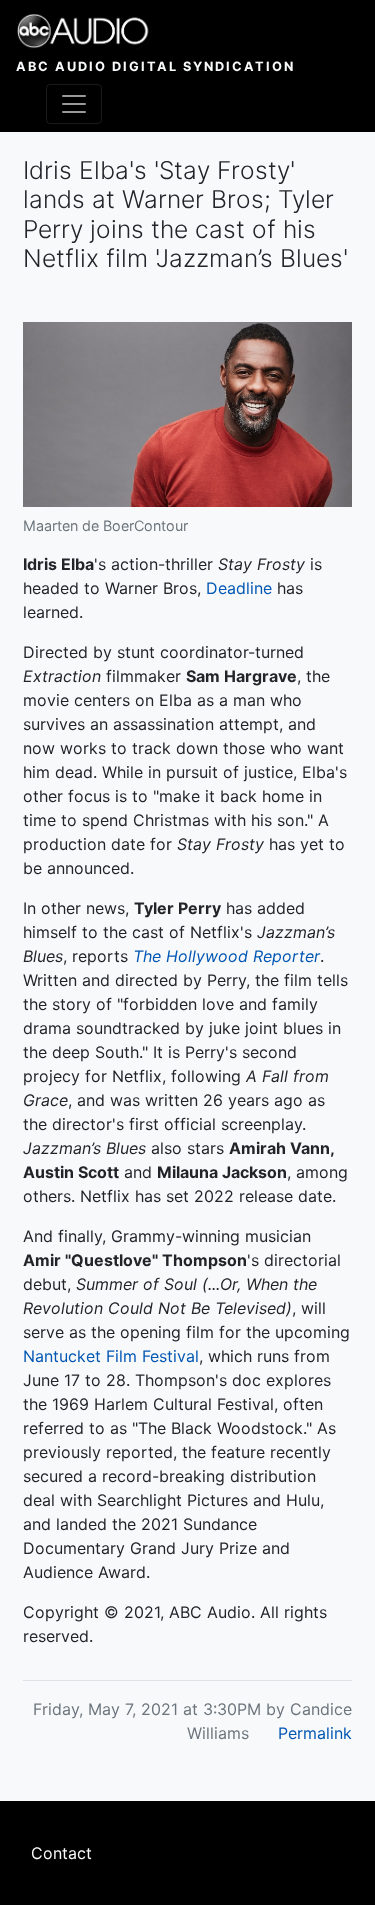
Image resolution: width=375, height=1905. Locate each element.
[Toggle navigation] (74, 104)
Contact (61, 1853)
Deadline (239, 588)
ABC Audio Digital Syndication (155, 66)
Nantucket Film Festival (111, 1356)
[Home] (155, 31)
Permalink (315, 1733)
